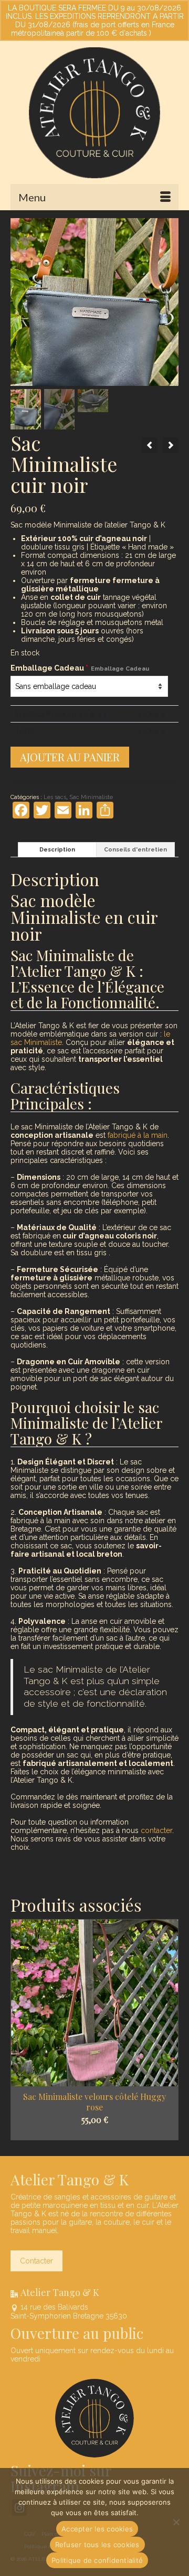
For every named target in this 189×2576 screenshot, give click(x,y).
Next (169, 2030)
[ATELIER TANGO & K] (94, 113)
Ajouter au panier (70, 757)
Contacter (36, 2261)
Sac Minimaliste (91, 797)
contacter (156, 1830)
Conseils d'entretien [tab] (135, 850)
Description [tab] (57, 850)
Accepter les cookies (97, 2529)
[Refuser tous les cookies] (176, 2522)
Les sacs (55, 797)
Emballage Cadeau (80, 668)
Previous (20, 2030)
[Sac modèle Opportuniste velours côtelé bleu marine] (171, 445)
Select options (95, 2128)
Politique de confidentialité (97, 2560)
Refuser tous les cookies (97, 2545)
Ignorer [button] (166, 33)
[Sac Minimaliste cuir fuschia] (150, 445)
